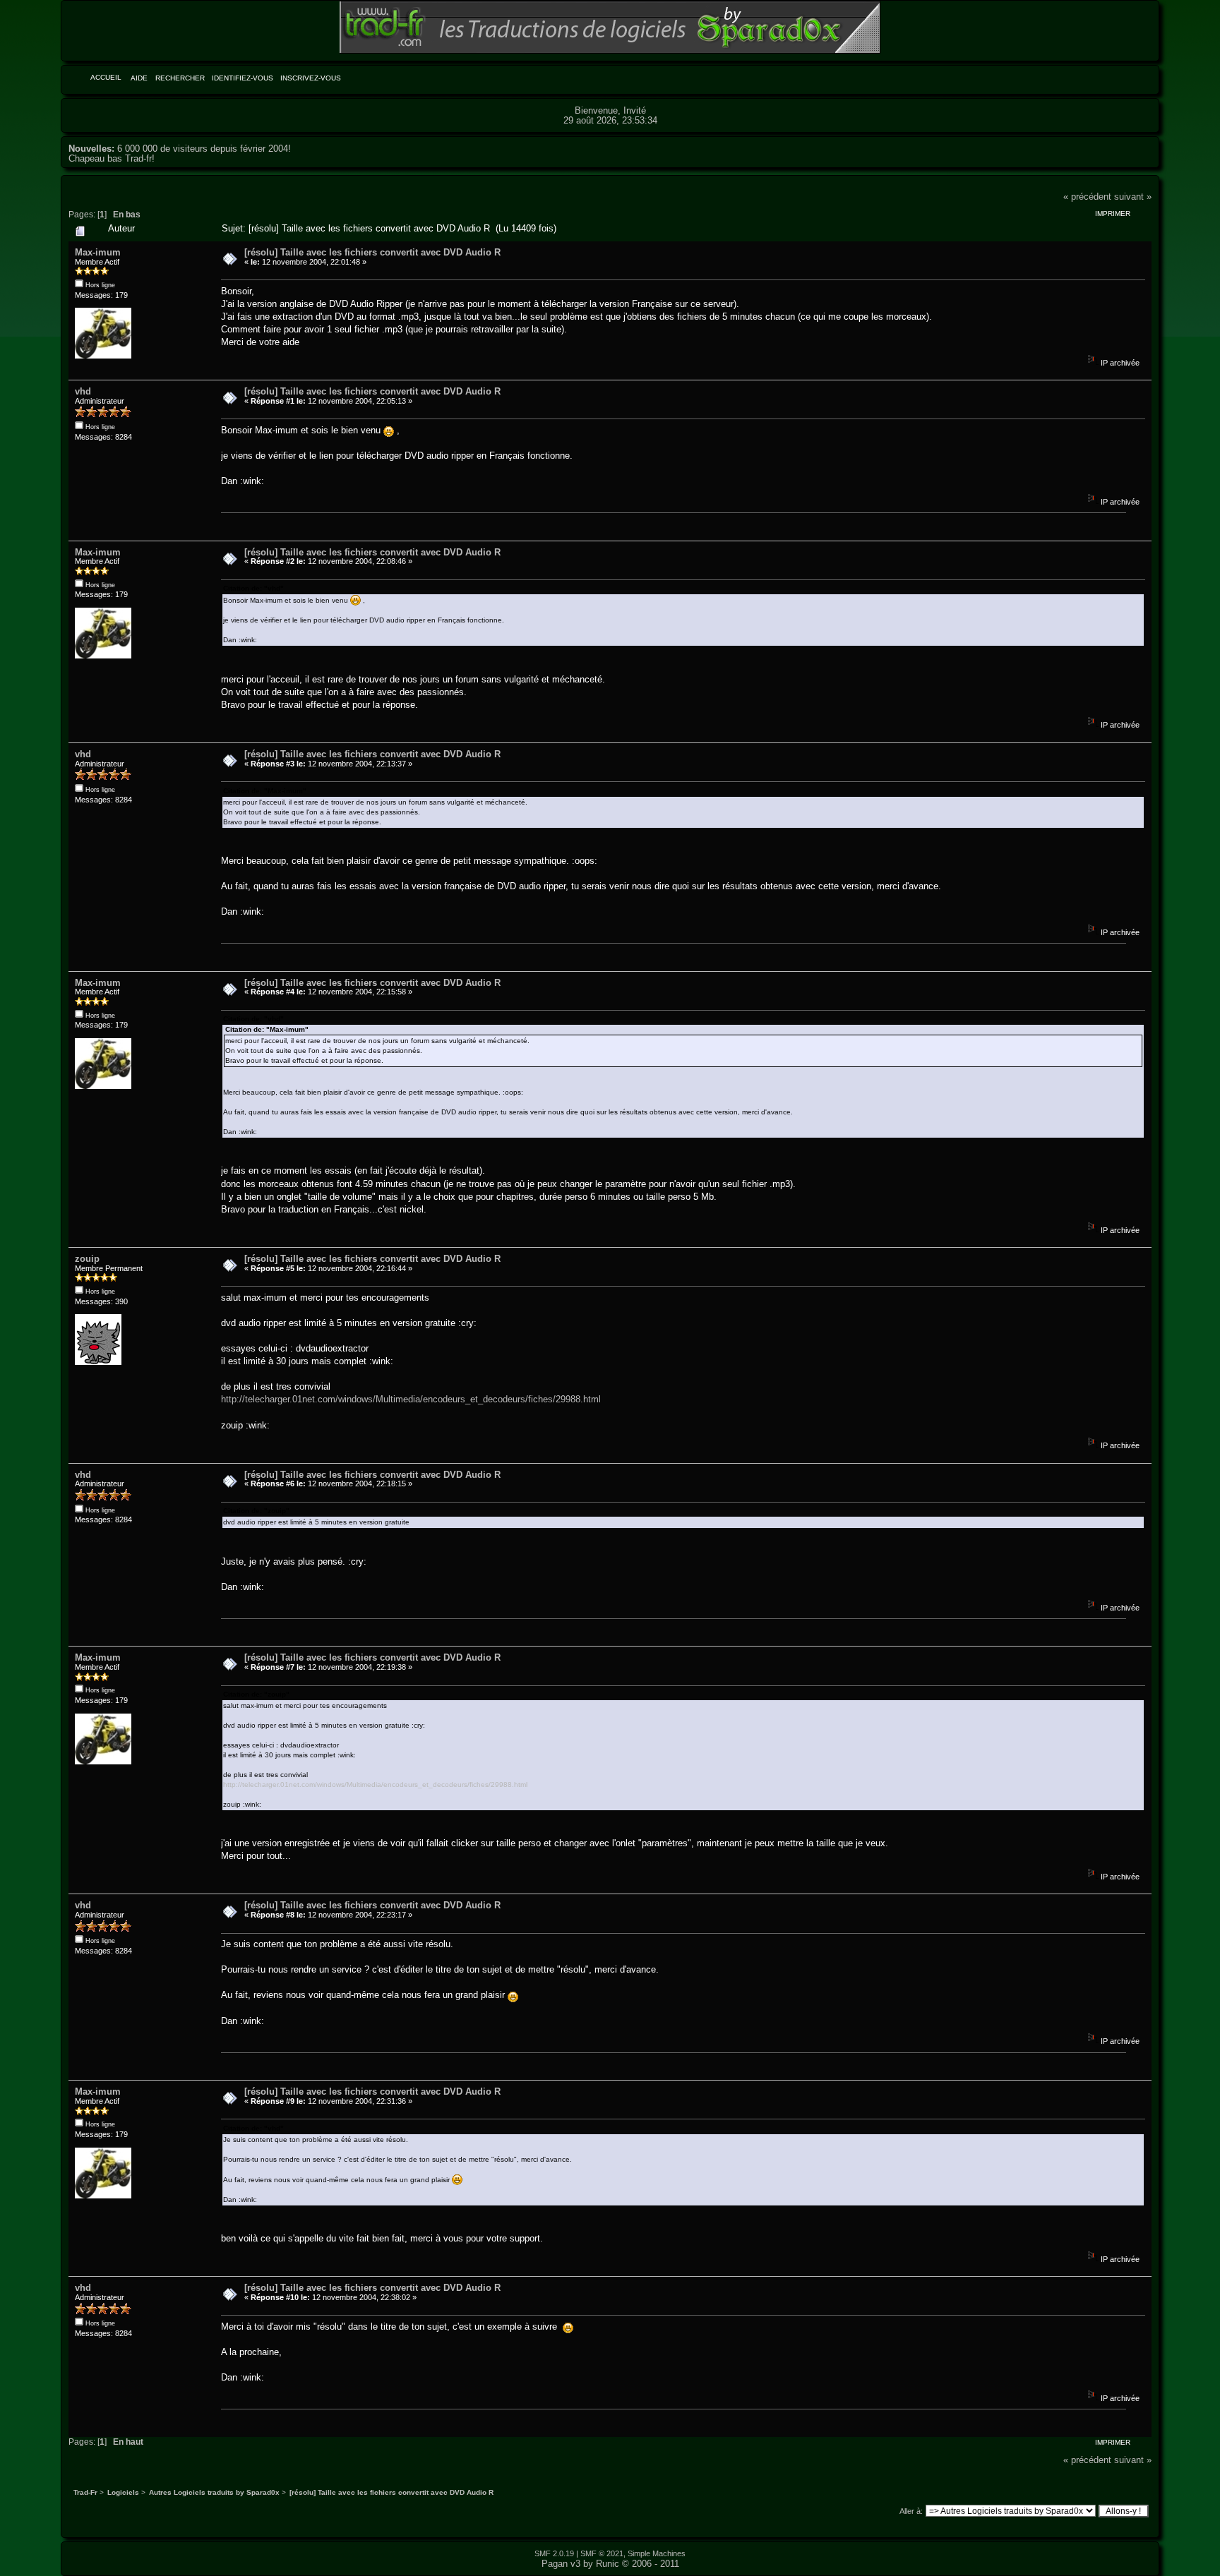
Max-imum (98, 252)
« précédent (1087, 197)
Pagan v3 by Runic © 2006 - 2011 (610, 2564)
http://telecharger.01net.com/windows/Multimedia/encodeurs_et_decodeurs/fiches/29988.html (411, 1399)
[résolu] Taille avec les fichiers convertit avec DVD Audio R (372, 252)
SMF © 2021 (602, 2553)
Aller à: (911, 2511)
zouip (87, 1259)
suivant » (1133, 197)
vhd (83, 391)
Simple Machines (657, 2553)
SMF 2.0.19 (554, 2553)
